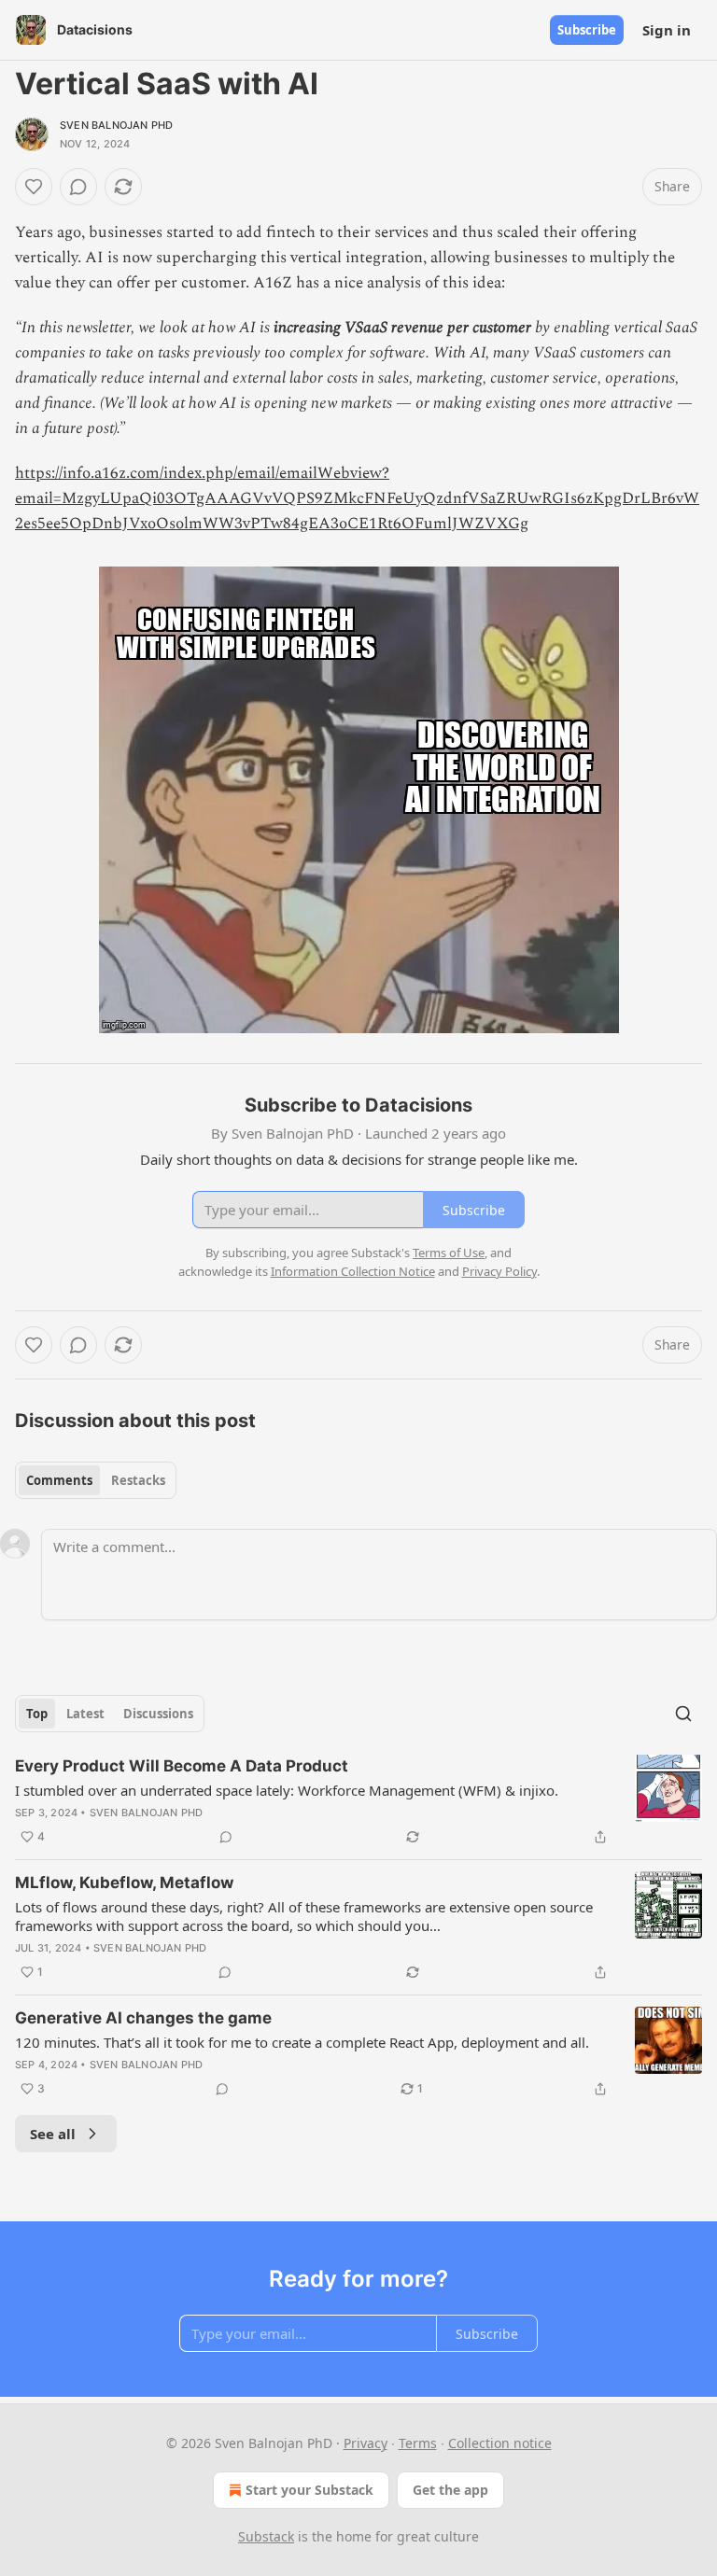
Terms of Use (449, 1253)
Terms (418, 2443)
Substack (266, 2536)
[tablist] (96, 1480)
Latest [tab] (85, 1714)
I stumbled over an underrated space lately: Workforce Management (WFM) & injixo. (287, 1790)
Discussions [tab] (158, 1714)
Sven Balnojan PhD (116, 125)
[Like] (34, 187)
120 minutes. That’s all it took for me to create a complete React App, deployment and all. (302, 2042)
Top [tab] (37, 1714)
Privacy (366, 2443)
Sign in (667, 30)
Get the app (450, 2490)
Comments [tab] (59, 1480)
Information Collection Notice (353, 1271)
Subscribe (587, 30)
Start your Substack (309, 2490)
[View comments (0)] (78, 187)
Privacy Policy (499, 1271)
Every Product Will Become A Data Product (182, 1766)
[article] (358, 1801)
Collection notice (500, 2443)
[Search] (683, 1714)
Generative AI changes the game (143, 2018)
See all (53, 2134)
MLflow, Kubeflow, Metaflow (124, 1883)
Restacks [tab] (138, 1480)
